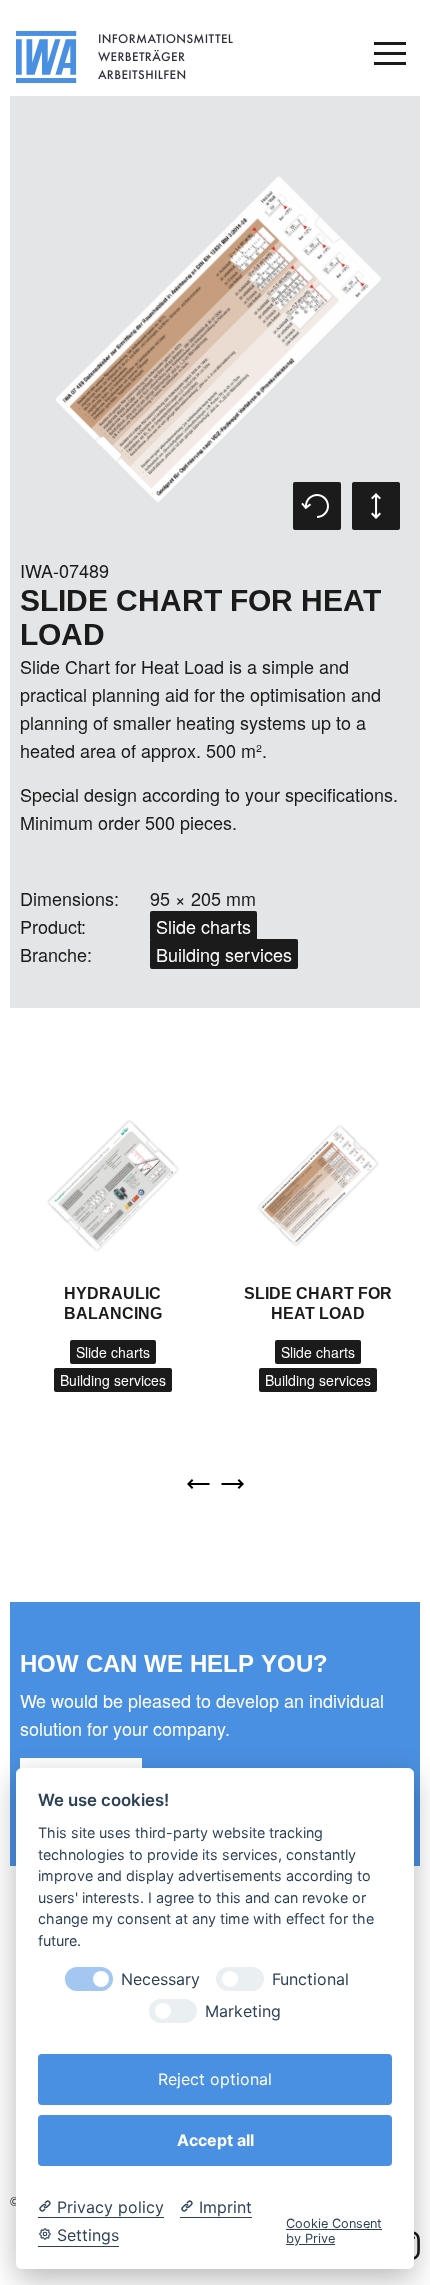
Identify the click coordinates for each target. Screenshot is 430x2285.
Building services (224, 954)
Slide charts (203, 926)
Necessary (160, 1979)
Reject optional (215, 2079)
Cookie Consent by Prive (334, 2231)
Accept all (215, 2140)
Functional (310, 1979)
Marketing (243, 2011)
